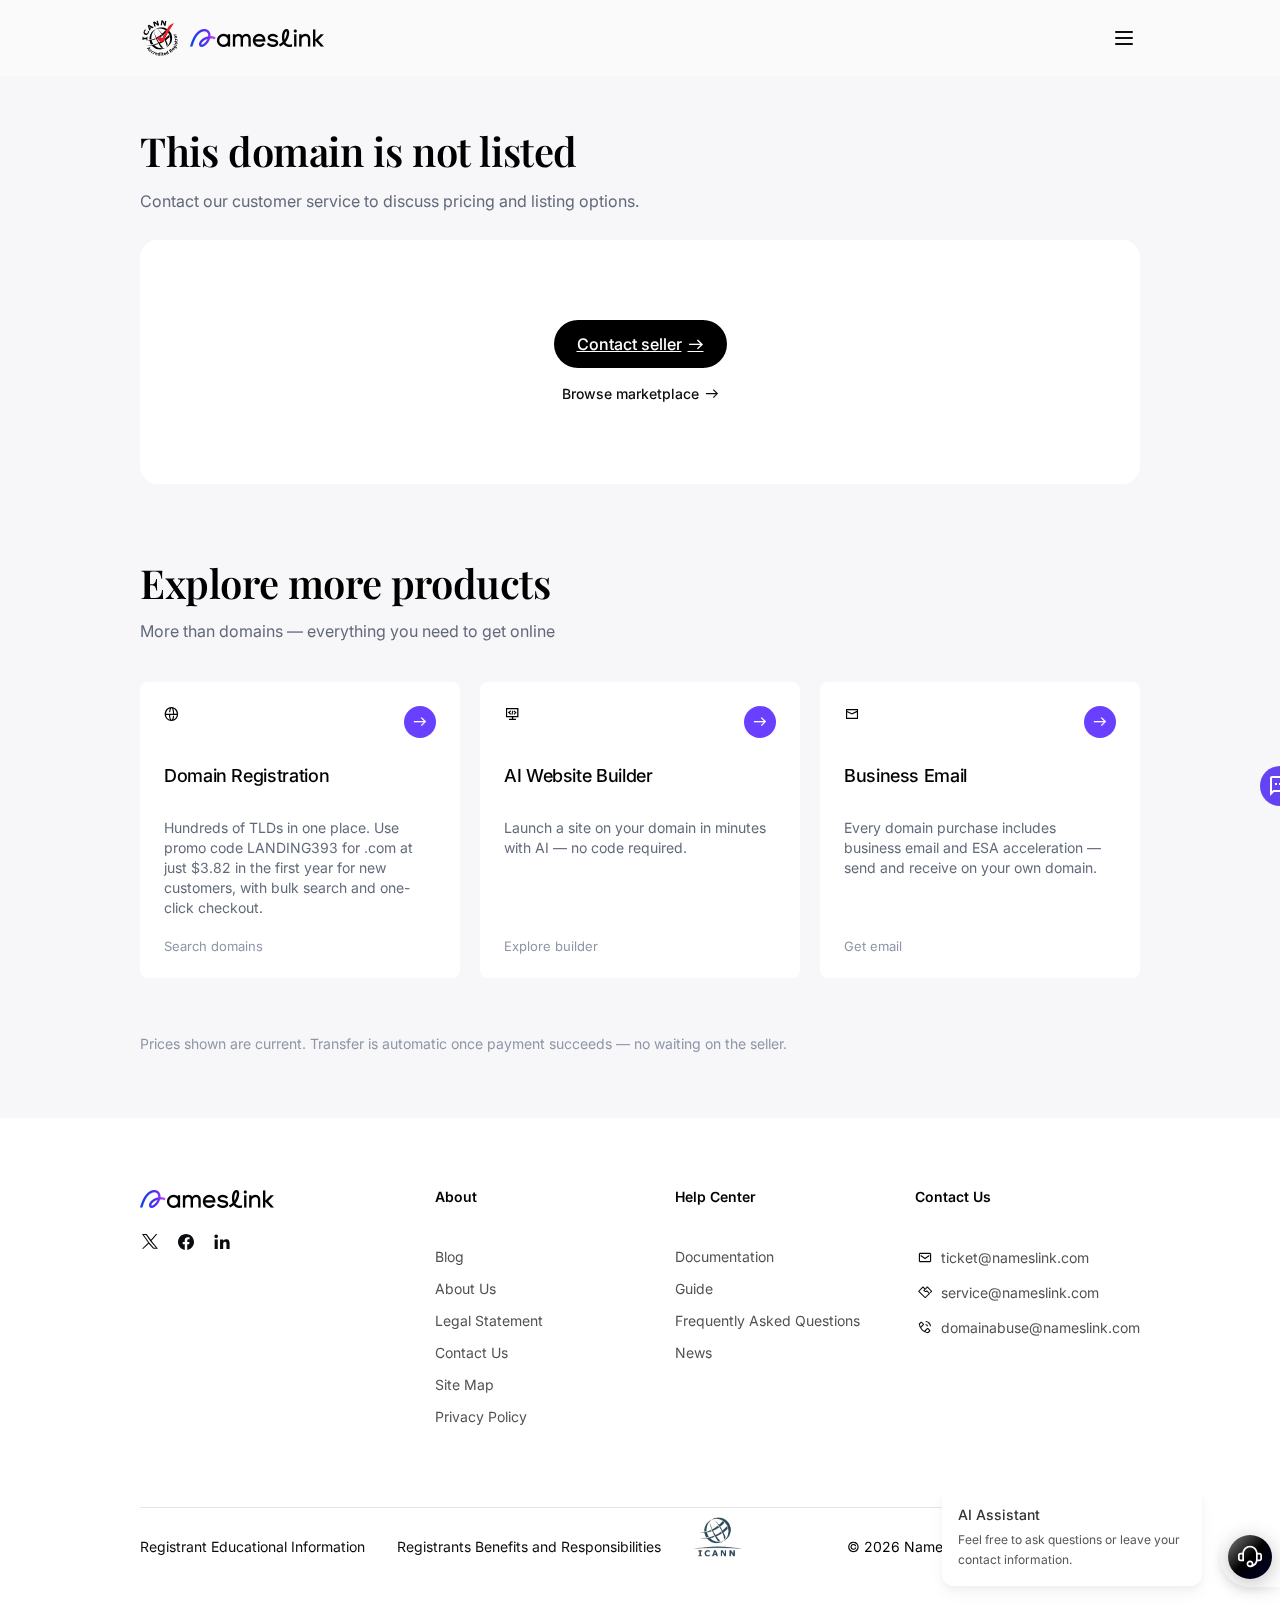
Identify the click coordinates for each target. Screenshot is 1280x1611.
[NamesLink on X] (150, 1242)
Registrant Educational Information (252, 1546)
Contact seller (629, 344)
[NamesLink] (257, 38)
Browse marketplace (630, 393)
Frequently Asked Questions (767, 1320)
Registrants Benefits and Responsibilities (529, 1546)
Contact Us (471, 1352)
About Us (465, 1288)
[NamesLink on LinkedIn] (222, 1242)
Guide (694, 1288)
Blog (449, 1256)
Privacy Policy (481, 1416)
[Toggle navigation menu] (1124, 38)
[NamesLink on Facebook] (186, 1242)
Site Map (464, 1384)
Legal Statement (489, 1320)
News (693, 1352)
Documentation (724, 1256)
